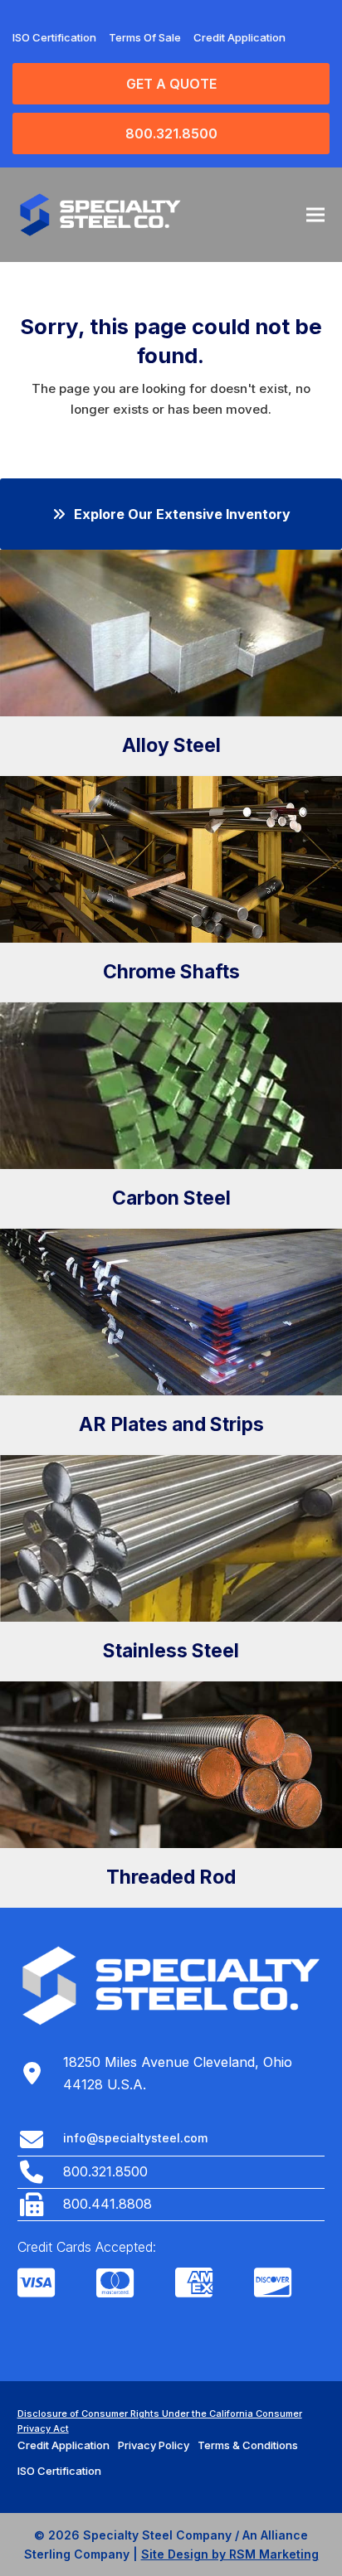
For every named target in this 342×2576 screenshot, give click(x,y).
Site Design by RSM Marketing (230, 2554)
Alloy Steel (171, 745)
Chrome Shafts (171, 972)
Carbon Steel (171, 1198)
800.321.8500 (171, 133)
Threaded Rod (171, 1877)
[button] (315, 214)
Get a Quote (171, 84)
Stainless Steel (171, 1651)
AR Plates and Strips (171, 1424)
